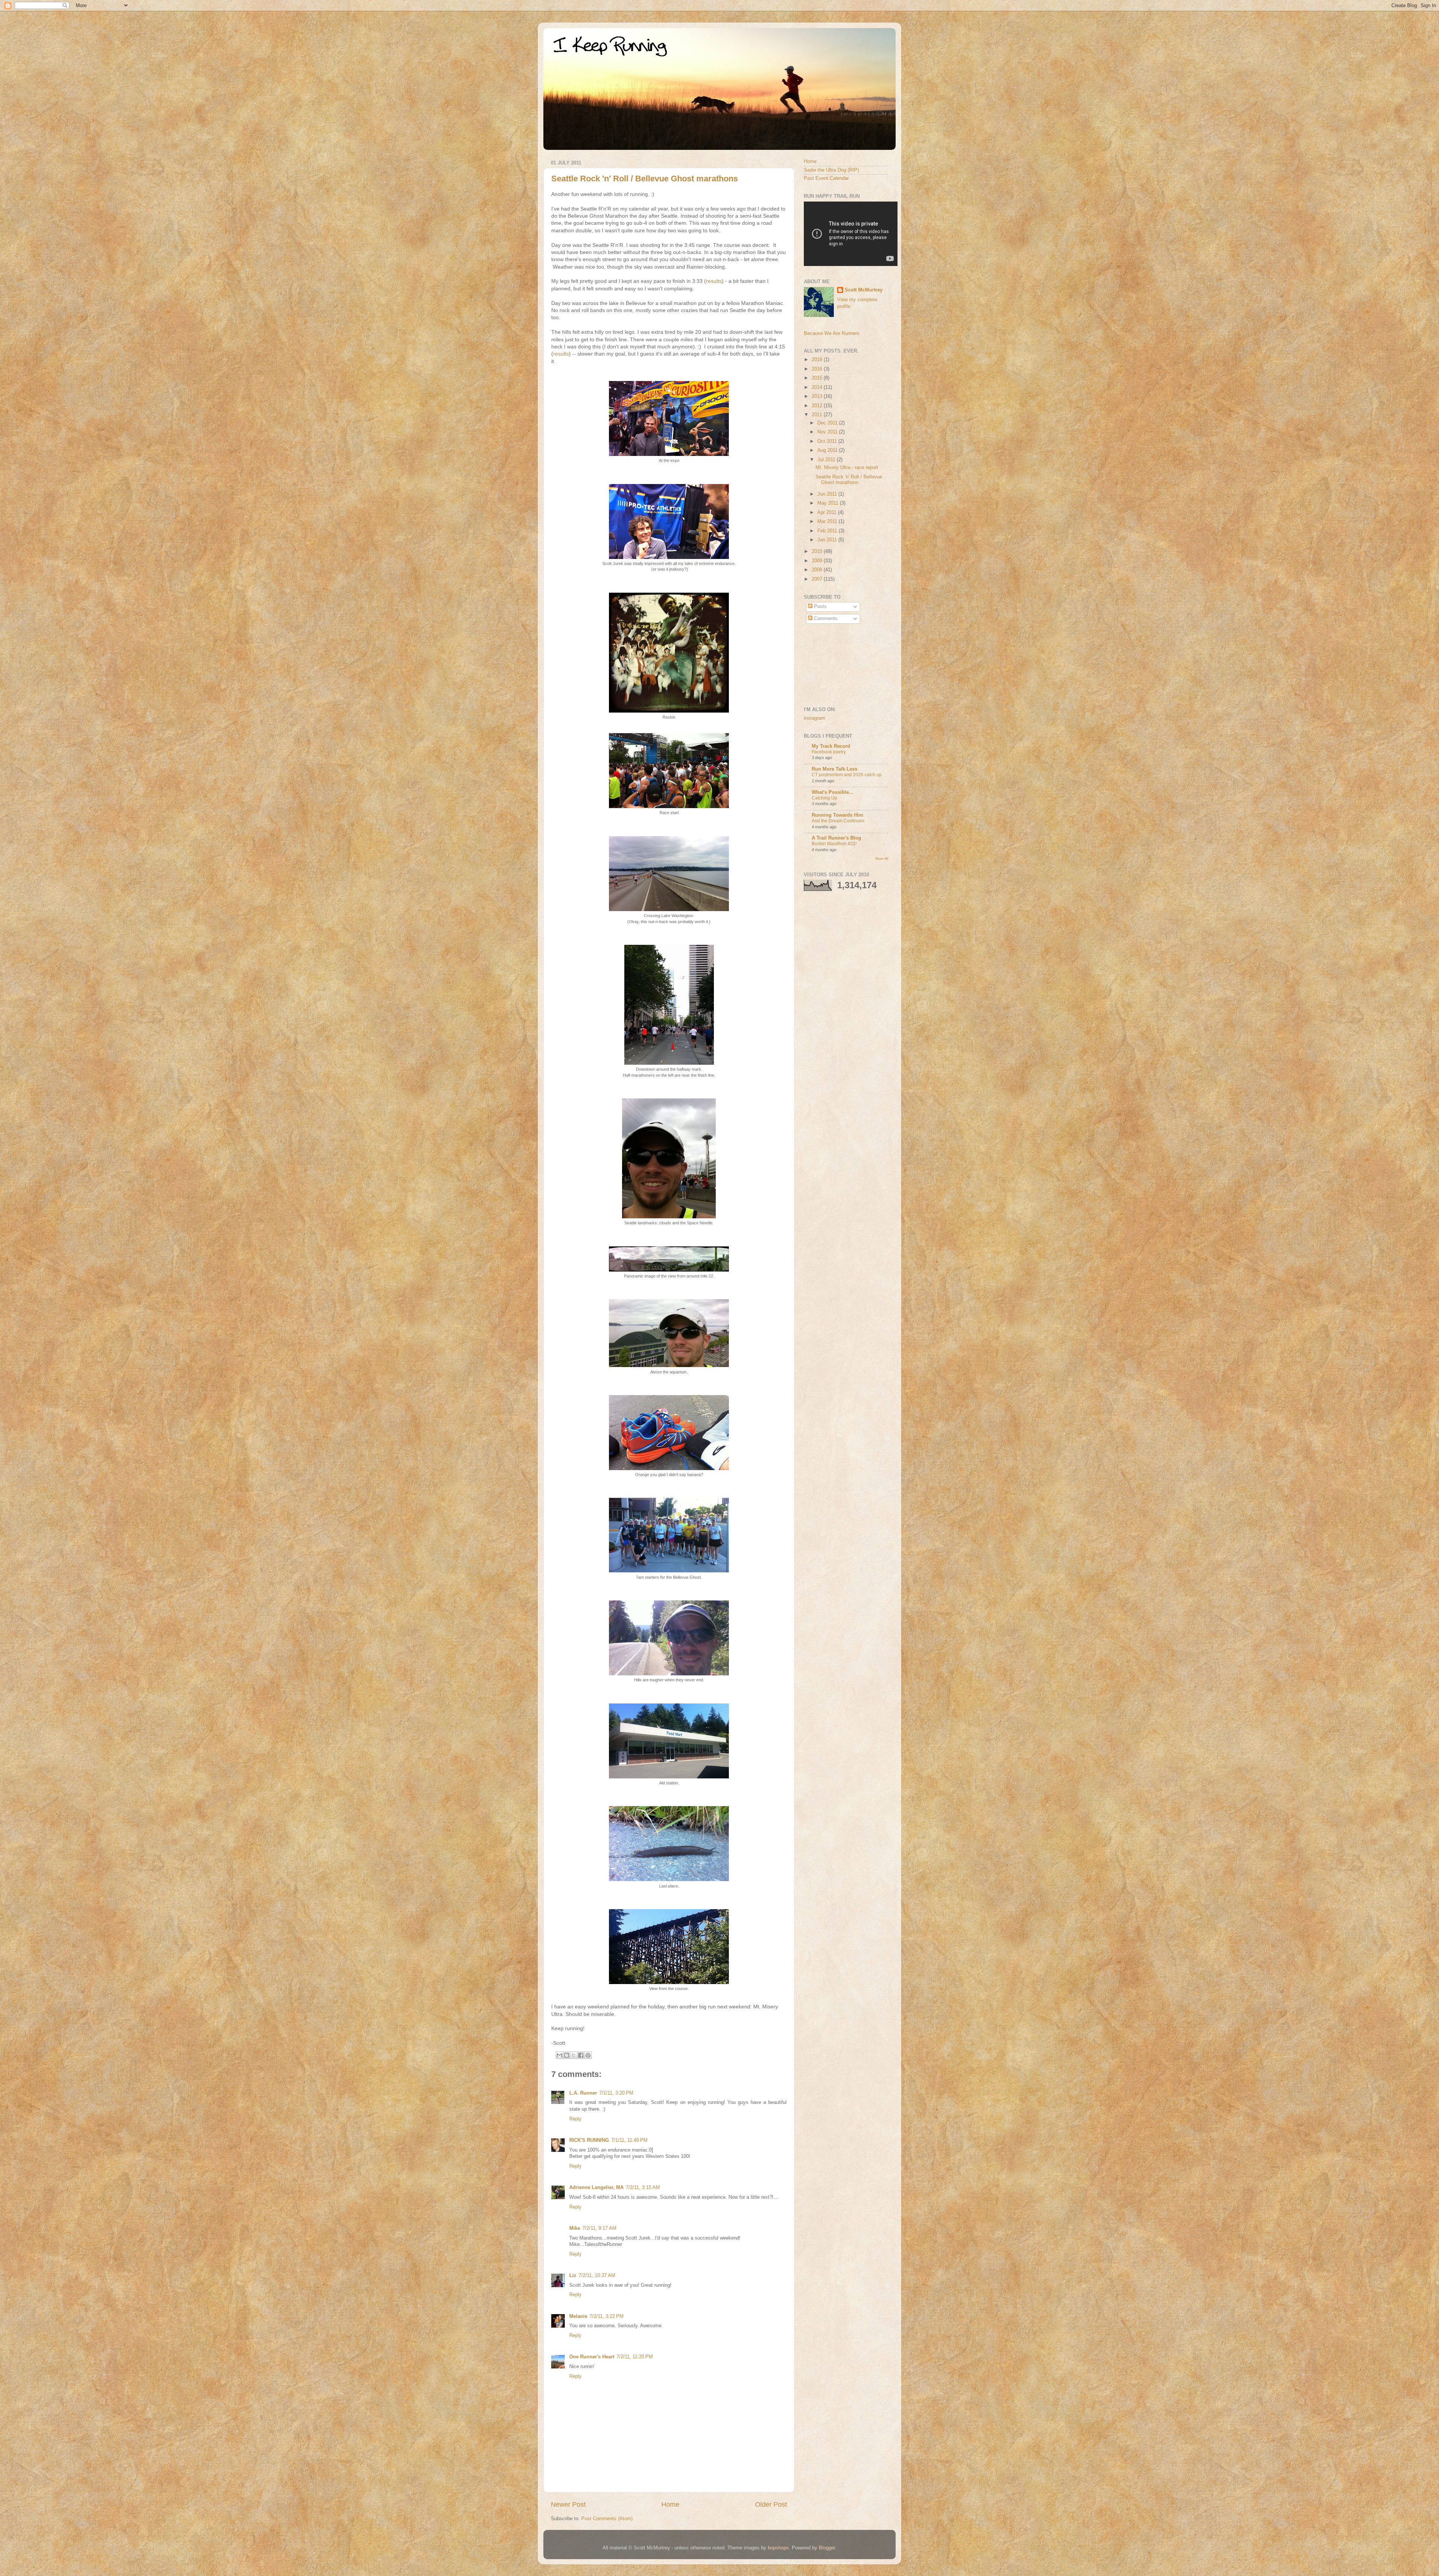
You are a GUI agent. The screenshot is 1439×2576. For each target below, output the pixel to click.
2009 (818, 561)
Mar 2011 (828, 521)
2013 (818, 396)
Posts (820, 607)
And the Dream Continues (838, 821)
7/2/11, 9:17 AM (599, 2228)
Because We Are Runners (832, 333)
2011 (818, 415)
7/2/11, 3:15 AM (643, 2188)
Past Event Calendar (826, 178)
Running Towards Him (838, 815)
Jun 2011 (828, 494)
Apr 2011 (828, 513)
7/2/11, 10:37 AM (597, 2276)
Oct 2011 (828, 441)
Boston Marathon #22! (834, 844)
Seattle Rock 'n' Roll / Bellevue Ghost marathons (645, 179)
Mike (575, 2228)
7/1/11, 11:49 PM (629, 2140)
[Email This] (559, 2055)
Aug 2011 (828, 450)
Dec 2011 (828, 423)
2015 (818, 378)
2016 (818, 369)
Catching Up (824, 798)
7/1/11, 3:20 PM (616, 2093)
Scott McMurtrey (864, 290)
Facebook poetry (829, 752)
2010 (818, 551)
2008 (818, 570)
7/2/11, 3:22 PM (607, 2316)
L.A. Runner (583, 2093)
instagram (814, 718)
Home (670, 2504)
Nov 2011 (828, 432)
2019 (818, 360)
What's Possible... (832, 792)
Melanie (578, 2316)
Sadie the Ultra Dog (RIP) (831, 170)
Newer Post (568, 2504)
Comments (825, 619)
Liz (573, 2276)
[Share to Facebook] (581, 2055)
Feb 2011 (828, 531)
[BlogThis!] (567, 2055)
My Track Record (831, 746)
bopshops (778, 2548)
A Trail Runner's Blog (836, 838)
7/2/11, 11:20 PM (635, 2357)
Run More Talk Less (835, 769)
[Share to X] (574, 2055)
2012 (818, 406)
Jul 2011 (827, 460)
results (714, 281)
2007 (818, 579)
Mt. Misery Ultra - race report (847, 468)
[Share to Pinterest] (588, 2055)
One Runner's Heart (592, 2357)
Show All (882, 858)
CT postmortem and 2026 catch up (847, 775)
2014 (818, 387)
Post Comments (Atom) (607, 2519)
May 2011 (829, 503)
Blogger (827, 2548)
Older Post (771, 2504)
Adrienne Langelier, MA (596, 2188)
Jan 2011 (828, 540)
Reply (575, 2119)
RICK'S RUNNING (589, 2140)
